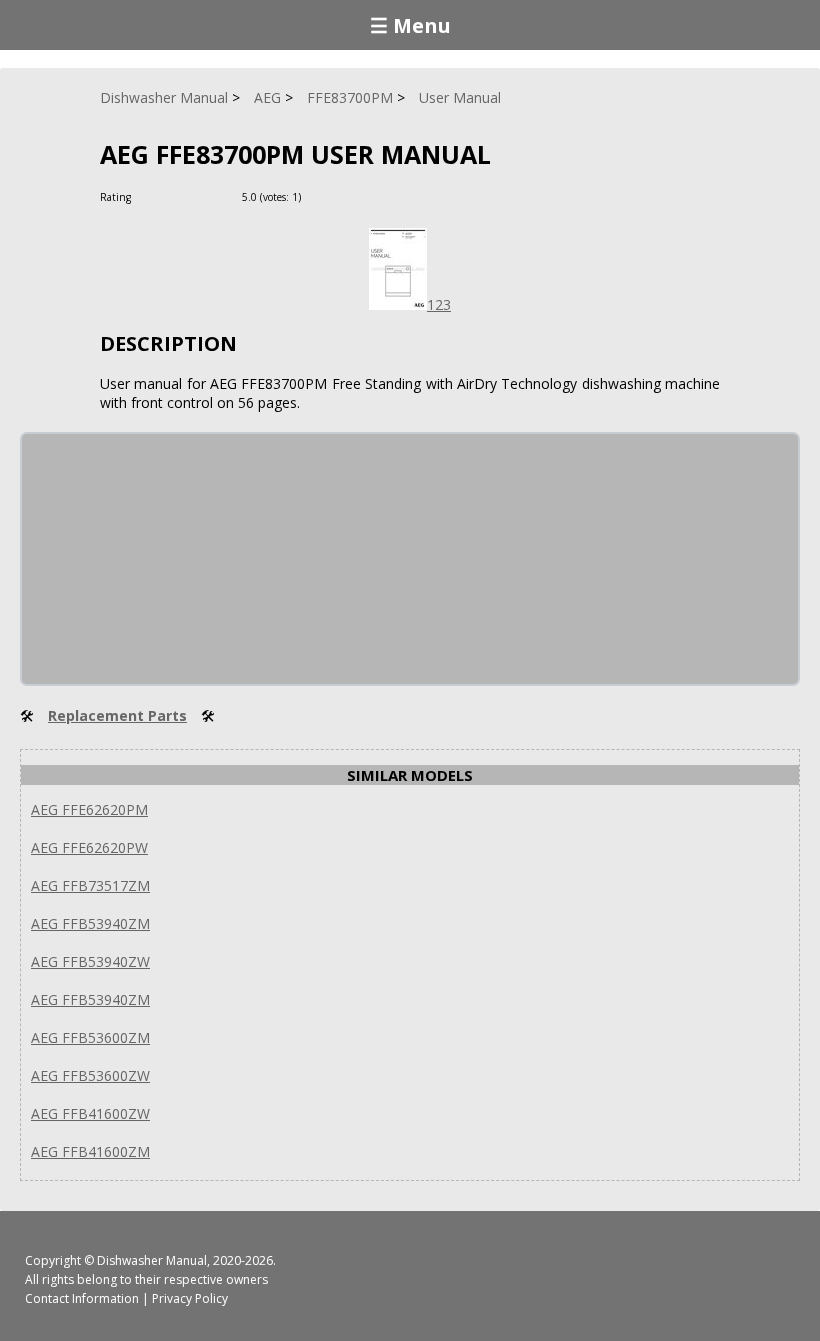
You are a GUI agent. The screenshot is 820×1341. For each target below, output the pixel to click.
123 (439, 304)
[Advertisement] (172, 559)
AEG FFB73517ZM (90, 885)
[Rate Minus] (343, 196)
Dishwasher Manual (152, 1260)
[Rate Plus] (319, 196)
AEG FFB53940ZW (90, 961)
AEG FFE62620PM (89, 809)
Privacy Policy (190, 1298)
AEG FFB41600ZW (90, 1113)
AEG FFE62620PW (89, 847)
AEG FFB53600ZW (90, 1075)
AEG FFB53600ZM (90, 1037)
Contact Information (82, 1298)
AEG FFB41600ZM (90, 1151)
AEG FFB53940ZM (90, 923)
